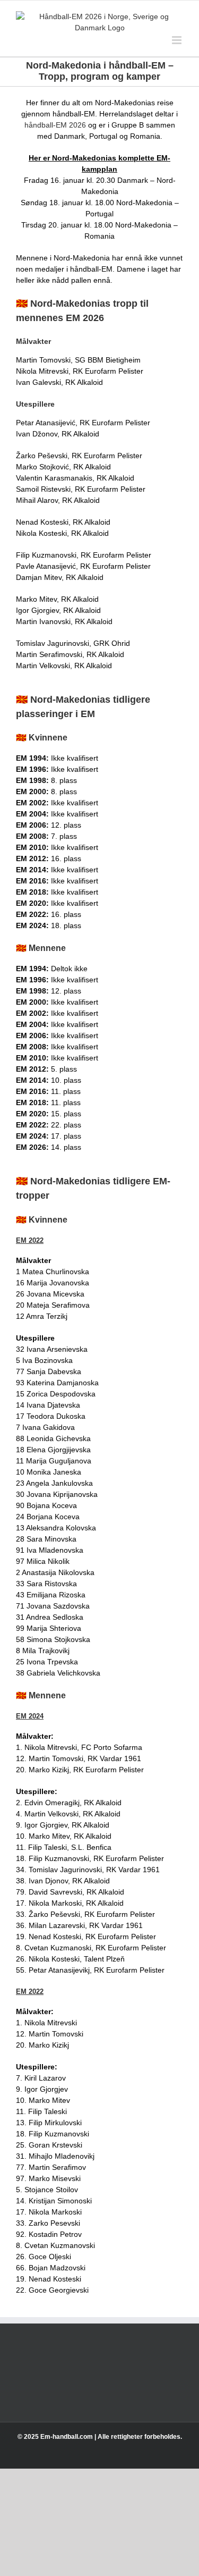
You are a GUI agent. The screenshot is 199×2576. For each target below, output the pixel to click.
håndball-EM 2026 (55, 125)
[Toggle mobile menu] (178, 40)
